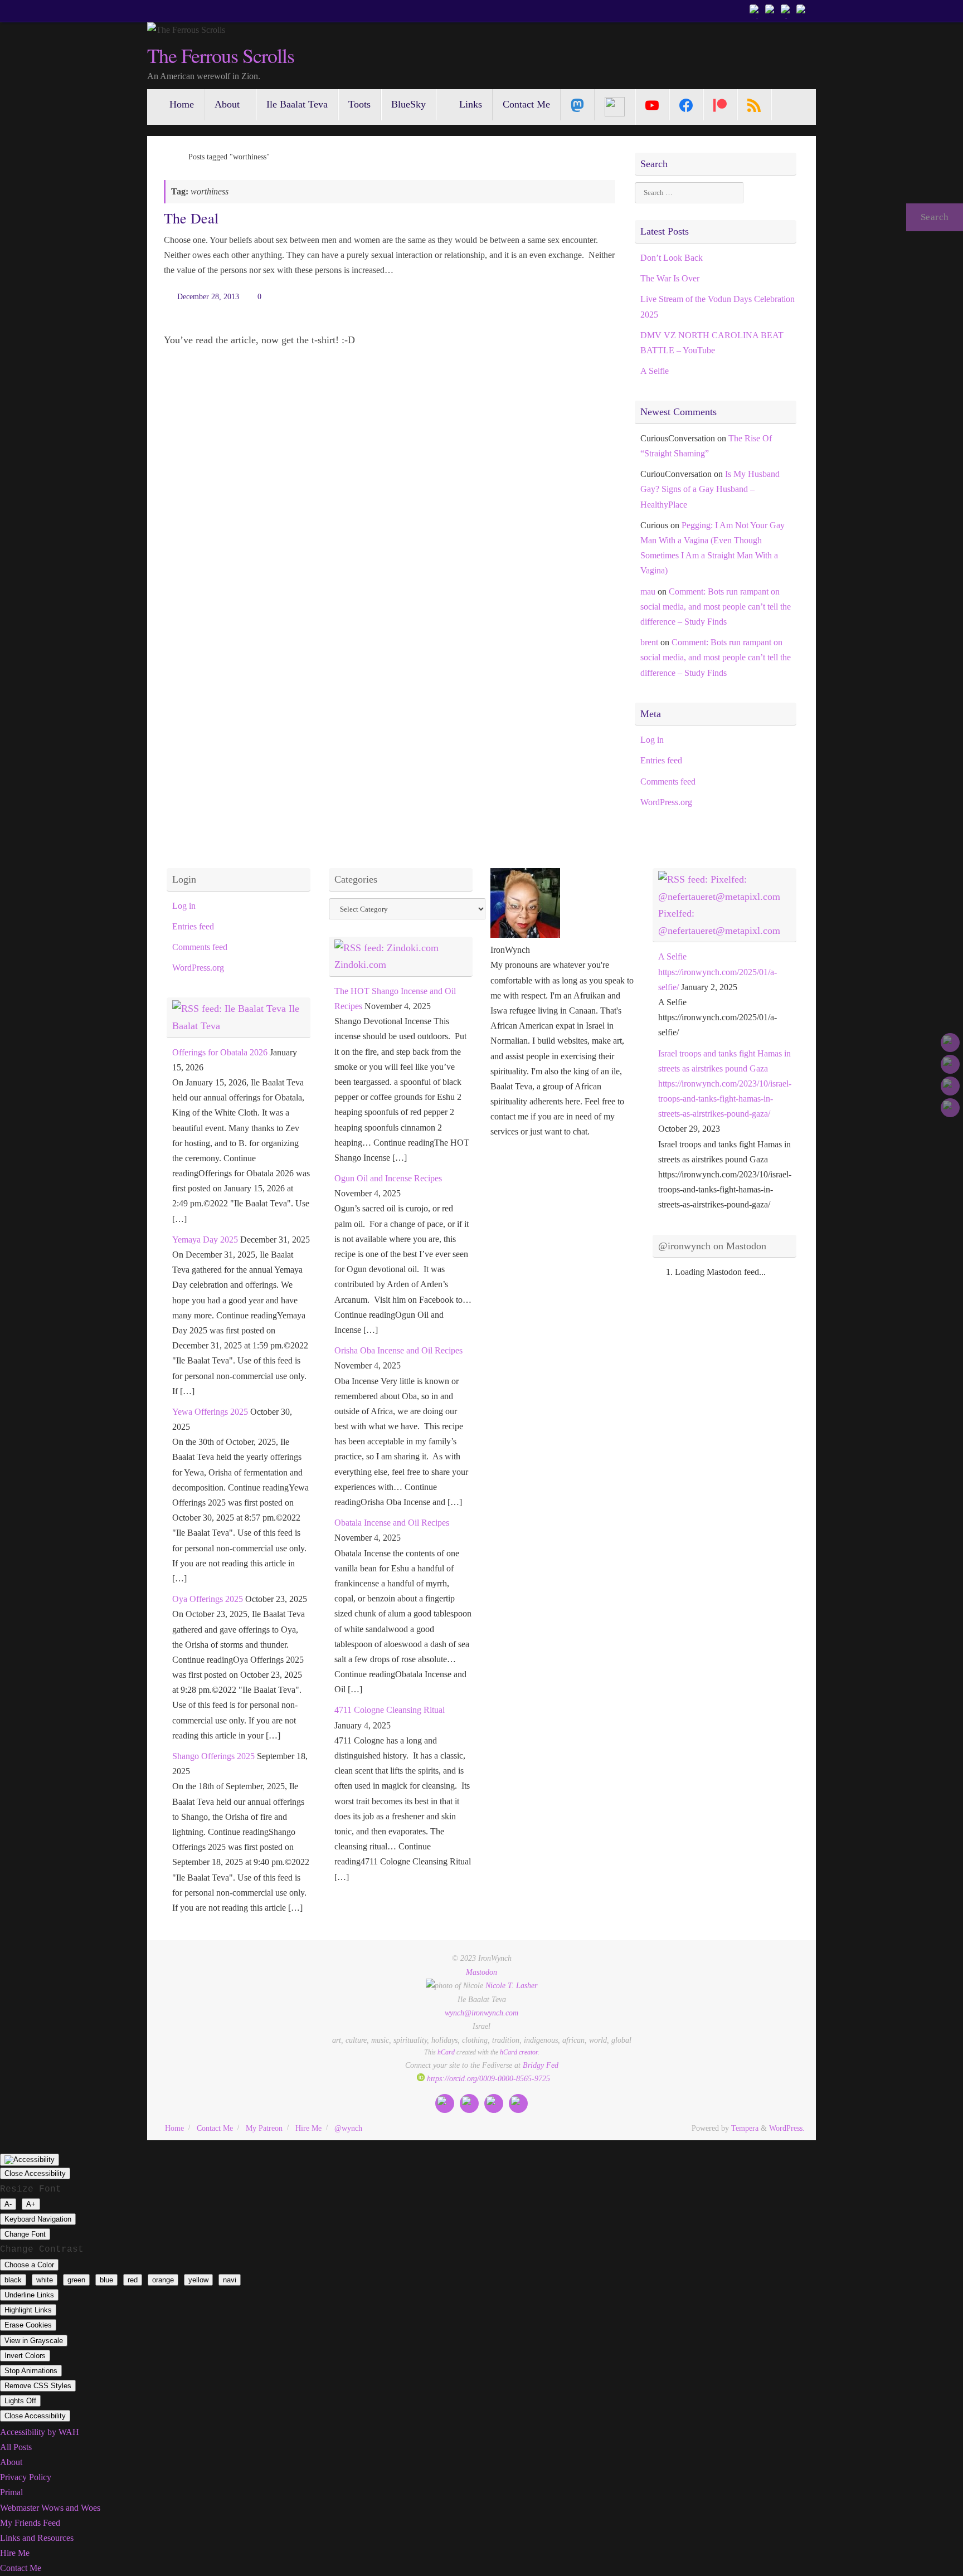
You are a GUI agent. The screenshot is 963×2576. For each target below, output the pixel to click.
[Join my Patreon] (771, 11)
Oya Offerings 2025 (208, 1599)
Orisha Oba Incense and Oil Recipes (398, 1350)
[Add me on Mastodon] (756, 11)
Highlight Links (28, 2310)
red (133, 2280)
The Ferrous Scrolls (220, 56)
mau (648, 591)
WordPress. (787, 2128)
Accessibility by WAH (40, 2432)
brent (649, 642)
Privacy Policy (26, 2477)
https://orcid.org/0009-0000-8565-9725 (487, 2078)
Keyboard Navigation (38, 2219)
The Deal (191, 218)
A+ (31, 2204)
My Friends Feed (30, 2523)
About (11, 2462)
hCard (446, 2052)
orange (163, 2280)
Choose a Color (29, 2265)
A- (8, 2204)
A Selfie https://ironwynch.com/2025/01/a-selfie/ (718, 972)
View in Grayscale (34, 2341)
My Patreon (264, 2128)
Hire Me (308, 2128)
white (45, 2280)
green (76, 2280)
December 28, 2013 (208, 296)
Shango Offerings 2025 (213, 1756)
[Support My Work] (802, 11)
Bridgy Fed (541, 2065)
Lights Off (20, 2401)
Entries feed (661, 760)
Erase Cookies (28, 2325)
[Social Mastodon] (578, 105)
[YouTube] (652, 105)
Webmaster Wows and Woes (50, 2508)
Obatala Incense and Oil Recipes (392, 1523)
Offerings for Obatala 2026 (220, 1052)
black (13, 2280)
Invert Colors (25, 2356)
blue (106, 2280)
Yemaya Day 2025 (205, 1240)
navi (230, 2280)
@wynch (348, 2128)
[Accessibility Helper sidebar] (30, 2160)
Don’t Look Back (672, 258)
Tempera (745, 2128)
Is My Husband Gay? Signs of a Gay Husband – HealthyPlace (710, 489)
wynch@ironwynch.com (481, 2013)
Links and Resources (37, 2538)
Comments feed (668, 781)
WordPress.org (666, 802)
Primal (11, 2492)
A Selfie (655, 371)
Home (174, 2128)
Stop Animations (31, 2371)
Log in (652, 740)
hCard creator (519, 2052)
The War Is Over (670, 278)
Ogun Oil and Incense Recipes (388, 1178)
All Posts (16, 2447)
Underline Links (29, 2295)
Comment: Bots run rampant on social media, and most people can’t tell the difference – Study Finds (716, 607)
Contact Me (215, 2128)
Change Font (25, 2234)
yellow (198, 2280)
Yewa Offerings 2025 (210, 1412)
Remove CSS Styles (38, 2386)
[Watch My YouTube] (787, 11)
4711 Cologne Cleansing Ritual (390, 1710)
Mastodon (481, 1972)
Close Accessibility (35, 2173)
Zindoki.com (360, 965)
